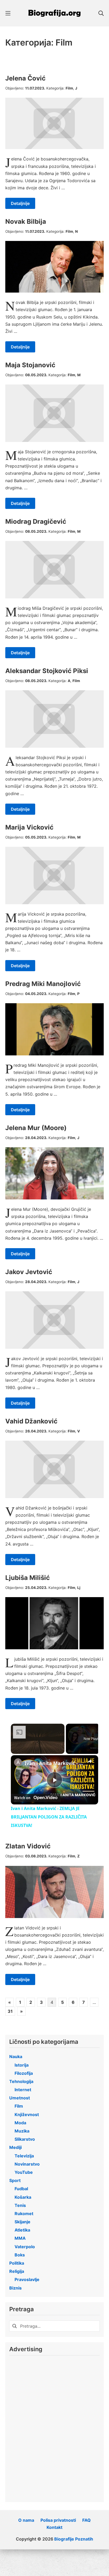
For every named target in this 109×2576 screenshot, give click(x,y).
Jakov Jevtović (29, 1272)
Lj (79, 1588)
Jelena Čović (25, 78)
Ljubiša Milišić (28, 1578)
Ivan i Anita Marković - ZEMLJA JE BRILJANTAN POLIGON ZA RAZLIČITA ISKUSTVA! (54, 1763)
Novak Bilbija (26, 221)
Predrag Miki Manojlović (43, 984)
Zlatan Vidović (28, 1846)
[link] (18, 1762)
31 (10, 2011)
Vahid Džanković (31, 1421)
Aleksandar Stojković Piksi (47, 671)
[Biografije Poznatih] (54, 13)
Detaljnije (20, 203)
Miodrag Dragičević (36, 521)
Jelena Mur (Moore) (36, 1128)
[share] (90, 1761)
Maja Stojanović (30, 365)
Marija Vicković (29, 827)
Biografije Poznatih (74, 2539)
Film (69, 88)
